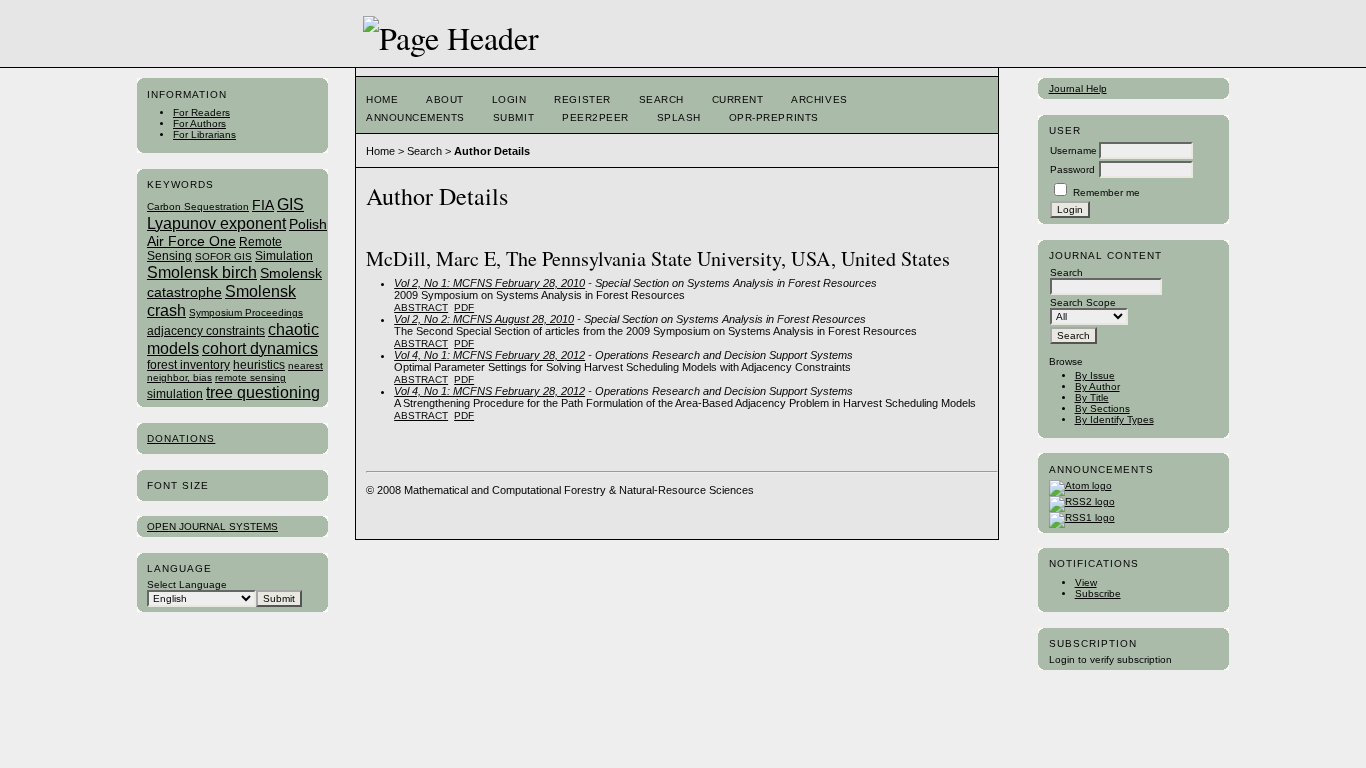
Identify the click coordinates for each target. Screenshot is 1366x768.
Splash (679, 117)
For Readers (201, 112)
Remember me (1106, 192)
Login (509, 99)
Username (1073, 150)
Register (582, 99)
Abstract (421, 307)
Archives (819, 99)
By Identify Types (1114, 419)
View (1086, 582)
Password (1072, 169)
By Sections (1102, 408)
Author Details (492, 151)
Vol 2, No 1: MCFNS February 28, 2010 (489, 283)
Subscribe (1098, 593)
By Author (1097, 386)
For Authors (199, 123)
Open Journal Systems (212, 526)
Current (738, 99)
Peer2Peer (595, 117)
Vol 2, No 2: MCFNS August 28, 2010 (484, 319)
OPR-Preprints (774, 117)
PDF (464, 307)
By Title (1092, 397)
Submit (513, 117)
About (445, 99)
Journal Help (1078, 88)
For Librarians (204, 134)
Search (661, 99)
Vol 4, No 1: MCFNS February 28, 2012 (489, 355)
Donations (181, 438)
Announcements (415, 117)
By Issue (1095, 375)
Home (382, 99)
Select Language (187, 584)
